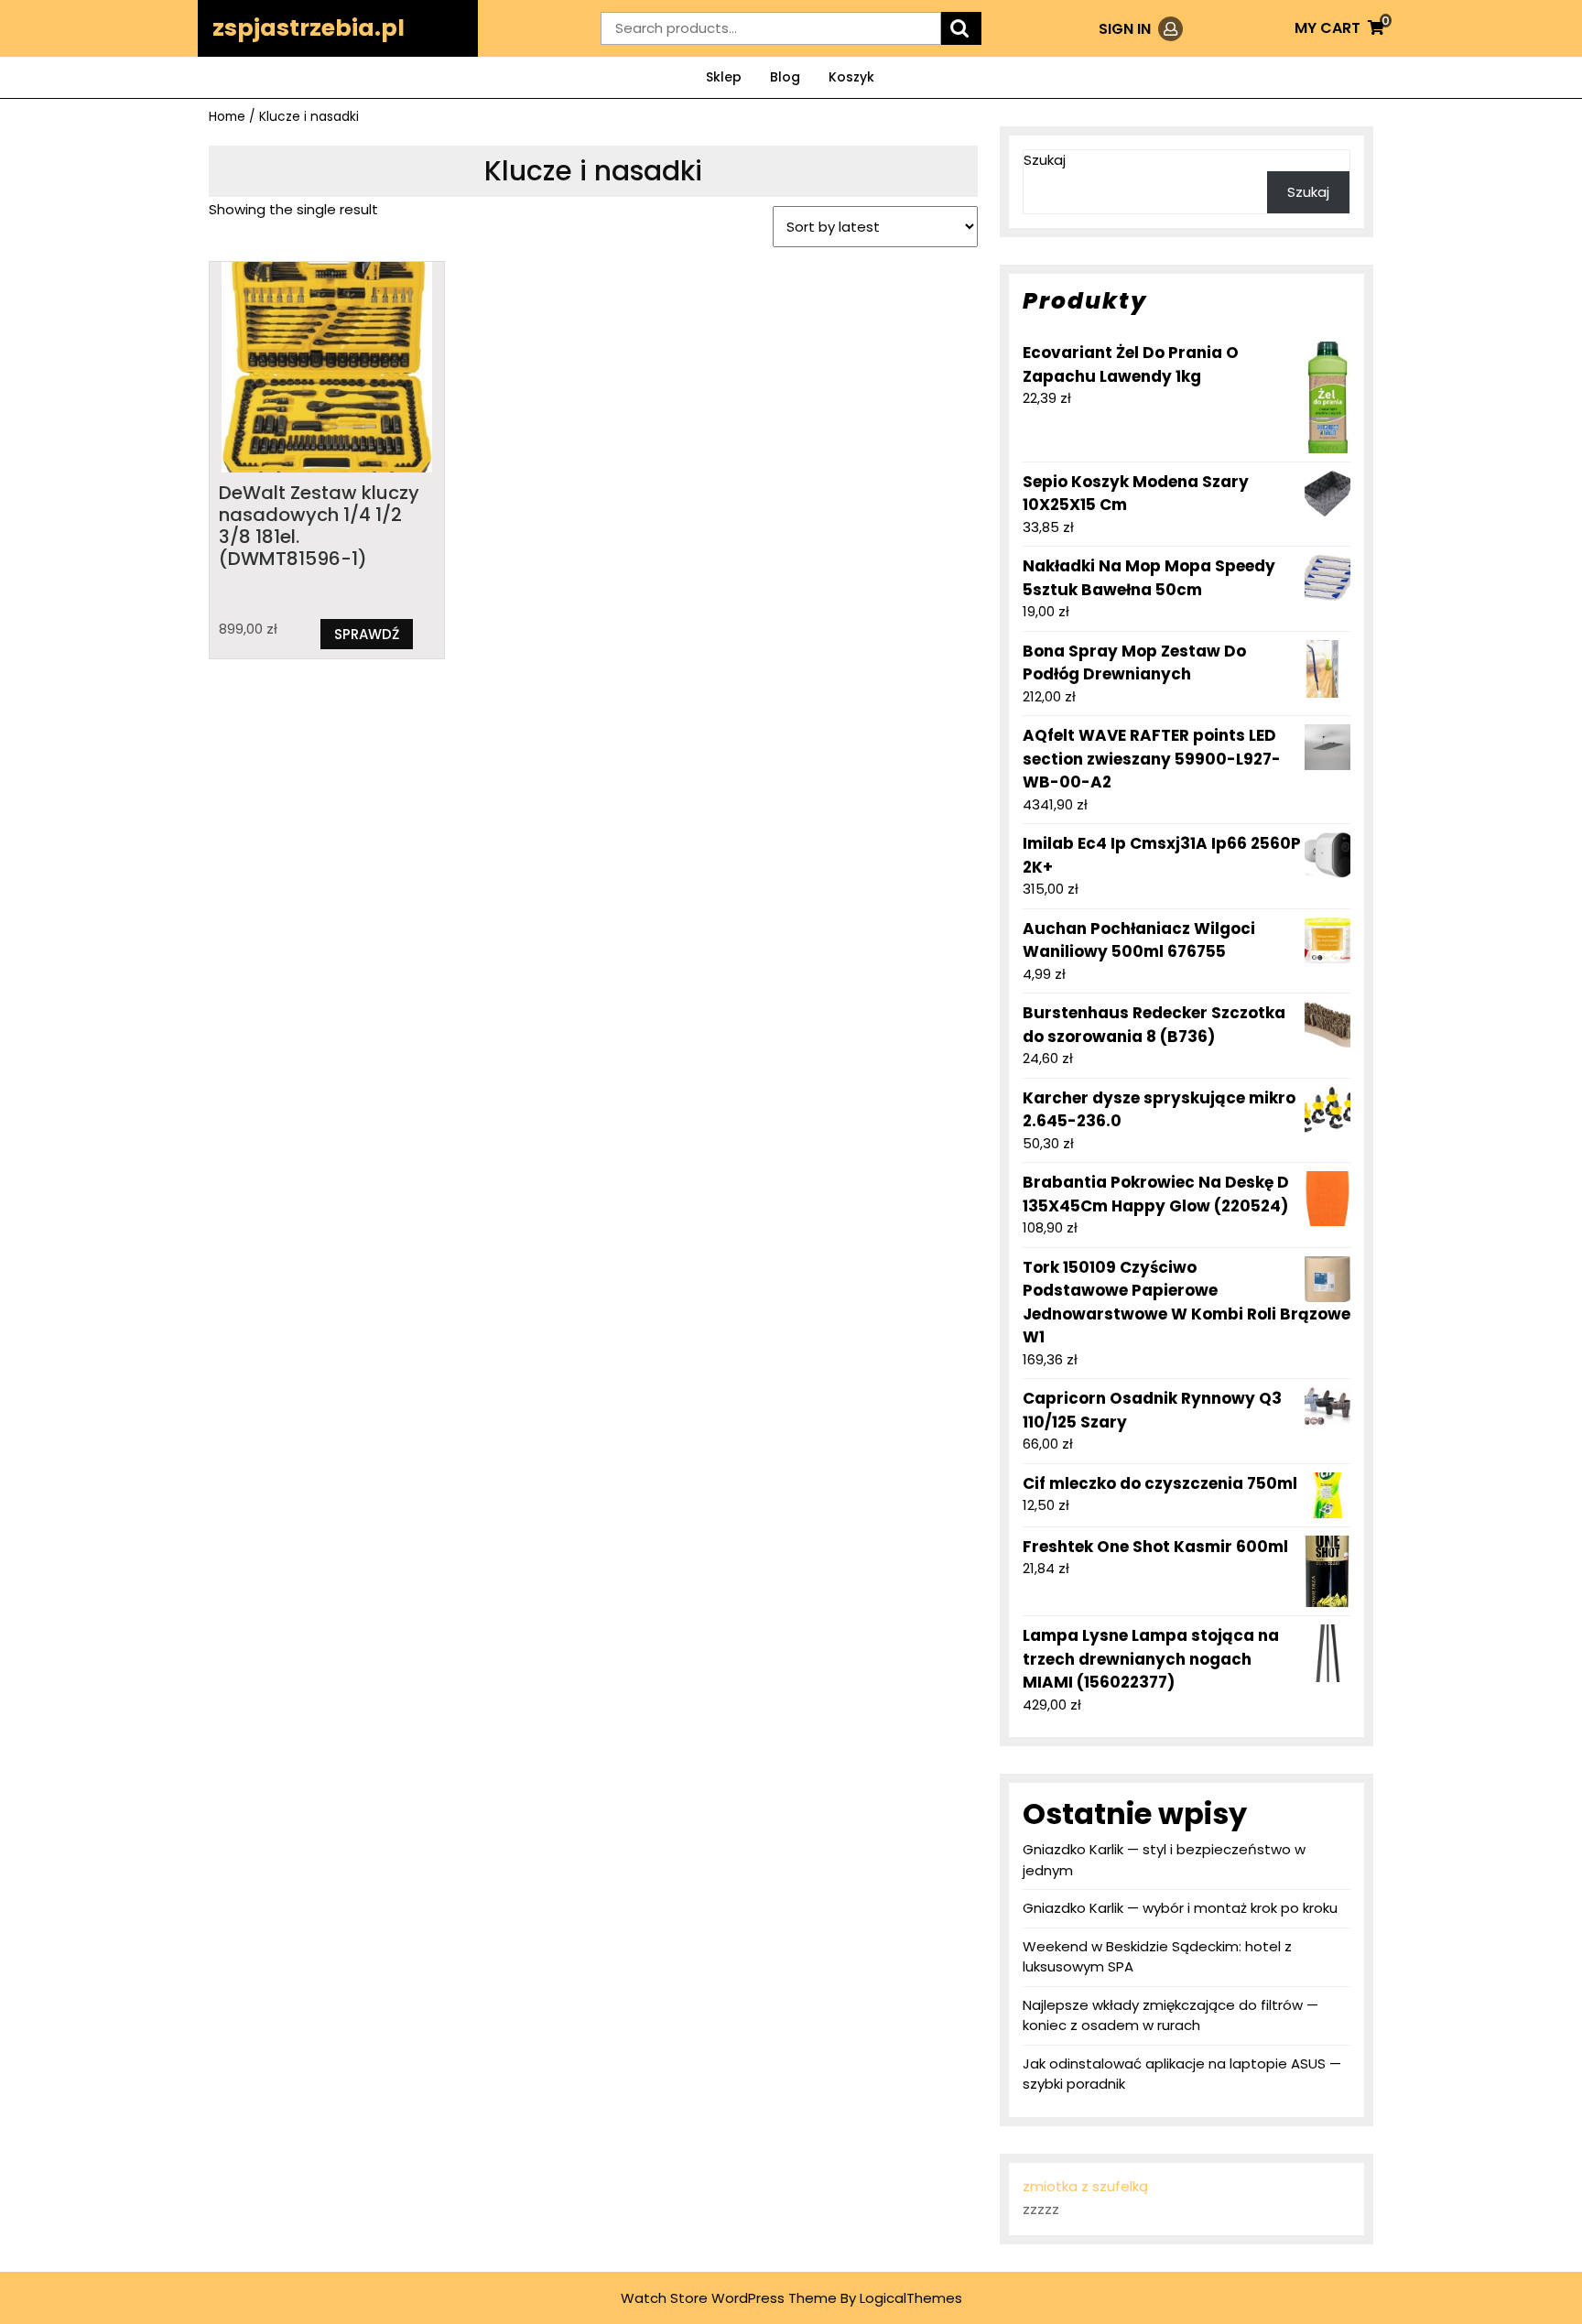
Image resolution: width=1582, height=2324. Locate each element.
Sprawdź (367, 634)
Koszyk (851, 77)
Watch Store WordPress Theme (729, 2298)
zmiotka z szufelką (1085, 2186)
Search (961, 29)
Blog (785, 77)
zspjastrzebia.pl (309, 28)
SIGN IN (1141, 29)
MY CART (1339, 28)
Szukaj (1045, 160)
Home (227, 117)
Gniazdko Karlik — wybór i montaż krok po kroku (1180, 1908)
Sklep (724, 77)
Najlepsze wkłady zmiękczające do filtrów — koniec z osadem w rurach (1170, 2015)
